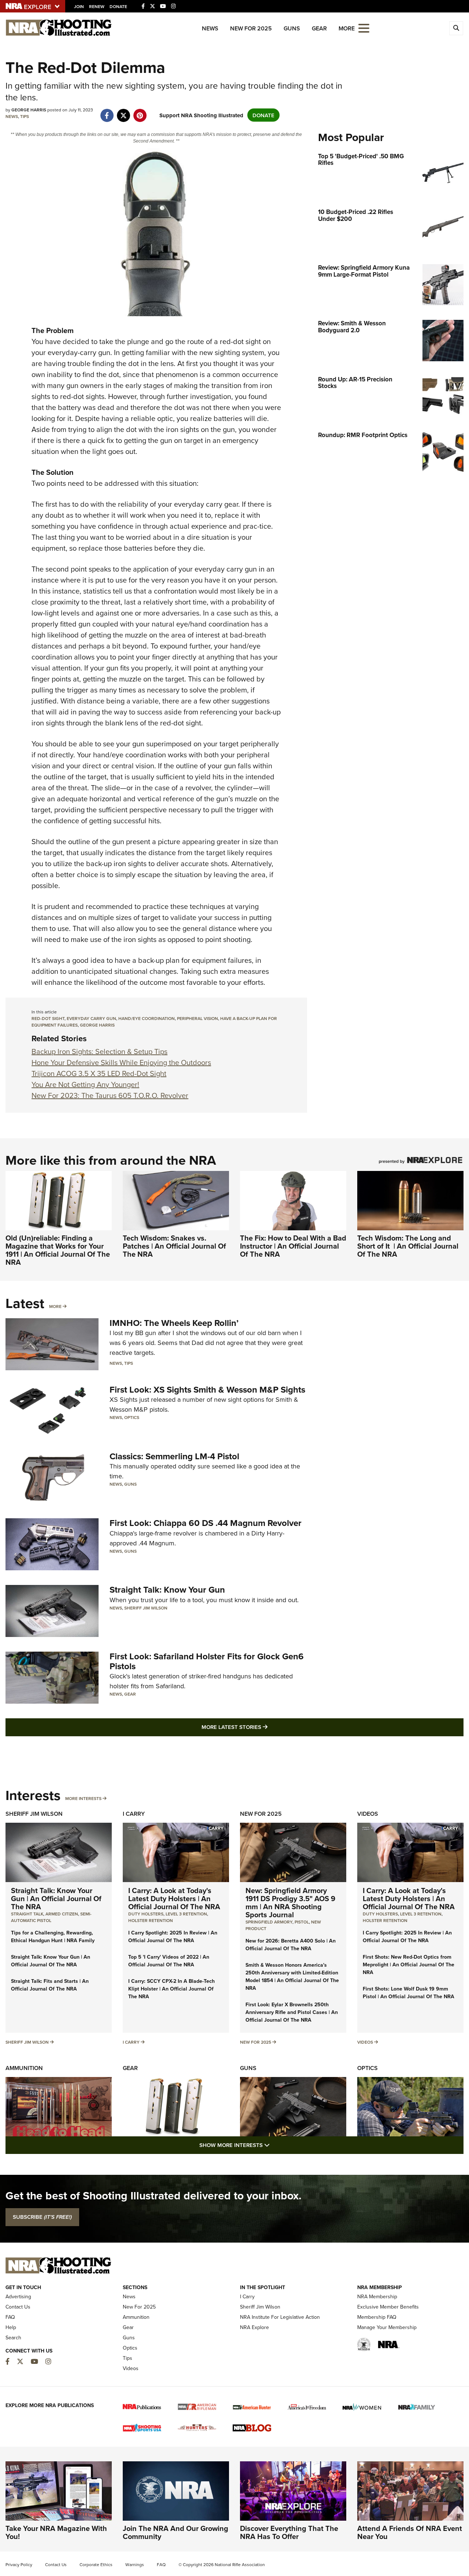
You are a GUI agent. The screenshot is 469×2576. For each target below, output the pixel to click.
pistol (302, 1922)
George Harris (97, 1025)
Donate (118, 6)
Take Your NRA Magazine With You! (56, 2532)
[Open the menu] (364, 28)
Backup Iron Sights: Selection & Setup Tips (99, 1051)
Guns (292, 28)
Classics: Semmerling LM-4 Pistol (174, 1456)
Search (13, 2337)
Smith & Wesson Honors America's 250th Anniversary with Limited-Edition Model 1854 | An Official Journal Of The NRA (292, 1976)
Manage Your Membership (387, 2327)
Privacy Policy (19, 2564)
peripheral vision (197, 1018)
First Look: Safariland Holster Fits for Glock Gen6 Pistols (207, 1661)
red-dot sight (48, 1018)
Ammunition (24, 2068)
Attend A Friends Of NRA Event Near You (410, 2532)
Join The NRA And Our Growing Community (176, 2532)
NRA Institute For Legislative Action (280, 2317)
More (55, 1306)
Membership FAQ (377, 2317)
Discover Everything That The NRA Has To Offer (289, 2532)
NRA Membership (377, 2296)
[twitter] (123, 112)
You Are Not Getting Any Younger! (85, 1084)
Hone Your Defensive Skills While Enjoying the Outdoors (121, 1062)
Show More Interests (274, 2145)
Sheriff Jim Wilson (146, 1608)
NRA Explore (254, 2327)
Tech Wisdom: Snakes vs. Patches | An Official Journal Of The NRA (174, 1246)
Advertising (18, 2296)
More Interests (83, 1798)
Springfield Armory (269, 1922)
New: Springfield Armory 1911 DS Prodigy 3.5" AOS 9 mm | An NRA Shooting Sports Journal (290, 1902)
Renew (97, 6)
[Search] (456, 28)
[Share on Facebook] (107, 112)
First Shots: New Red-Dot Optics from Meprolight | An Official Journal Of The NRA (409, 1965)
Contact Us (18, 2307)
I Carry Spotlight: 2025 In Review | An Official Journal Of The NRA (173, 1936)
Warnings (135, 2564)
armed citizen (62, 1914)
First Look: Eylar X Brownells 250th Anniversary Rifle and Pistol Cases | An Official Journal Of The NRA (292, 2012)
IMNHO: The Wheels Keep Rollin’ (174, 1323)
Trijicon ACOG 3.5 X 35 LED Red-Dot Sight (99, 1073)
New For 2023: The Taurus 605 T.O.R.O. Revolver (110, 1095)
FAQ (10, 2317)
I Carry (134, 1814)
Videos (368, 1814)
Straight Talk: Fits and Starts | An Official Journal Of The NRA (50, 1985)
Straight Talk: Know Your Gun (167, 1590)
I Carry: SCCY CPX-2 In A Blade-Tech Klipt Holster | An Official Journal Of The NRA (171, 1989)
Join (79, 6)
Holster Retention (151, 1920)
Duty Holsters (146, 1914)
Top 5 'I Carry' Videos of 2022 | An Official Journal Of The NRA (169, 1961)
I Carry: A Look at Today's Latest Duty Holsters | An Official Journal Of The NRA (174, 1898)
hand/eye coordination (147, 1018)
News (210, 28)
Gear (319, 28)
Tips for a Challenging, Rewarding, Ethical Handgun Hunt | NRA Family (53, 1936)
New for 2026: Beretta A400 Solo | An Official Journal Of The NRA (291, 1945)
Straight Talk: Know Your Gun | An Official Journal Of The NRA (56, 1898)
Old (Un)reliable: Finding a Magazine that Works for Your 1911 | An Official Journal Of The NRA (58, 1250)
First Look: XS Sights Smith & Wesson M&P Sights (207, 1389)
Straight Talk (27, 1914)
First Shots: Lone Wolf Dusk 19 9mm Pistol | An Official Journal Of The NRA (409, 1993)
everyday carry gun (91, 1018)
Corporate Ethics (96, 2564)
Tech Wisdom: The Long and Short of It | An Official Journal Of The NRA (408, 1246)
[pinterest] (140, 112)
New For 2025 (251, 28)
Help (11, 2327)
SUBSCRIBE (42, 2217)
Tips (25, 116)
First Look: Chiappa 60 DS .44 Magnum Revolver (206, 1523)
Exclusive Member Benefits (388, 2307)
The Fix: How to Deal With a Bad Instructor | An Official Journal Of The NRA (293, 1246)
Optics (132, 1417)
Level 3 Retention (186, 1914)
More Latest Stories (264, 1727)
